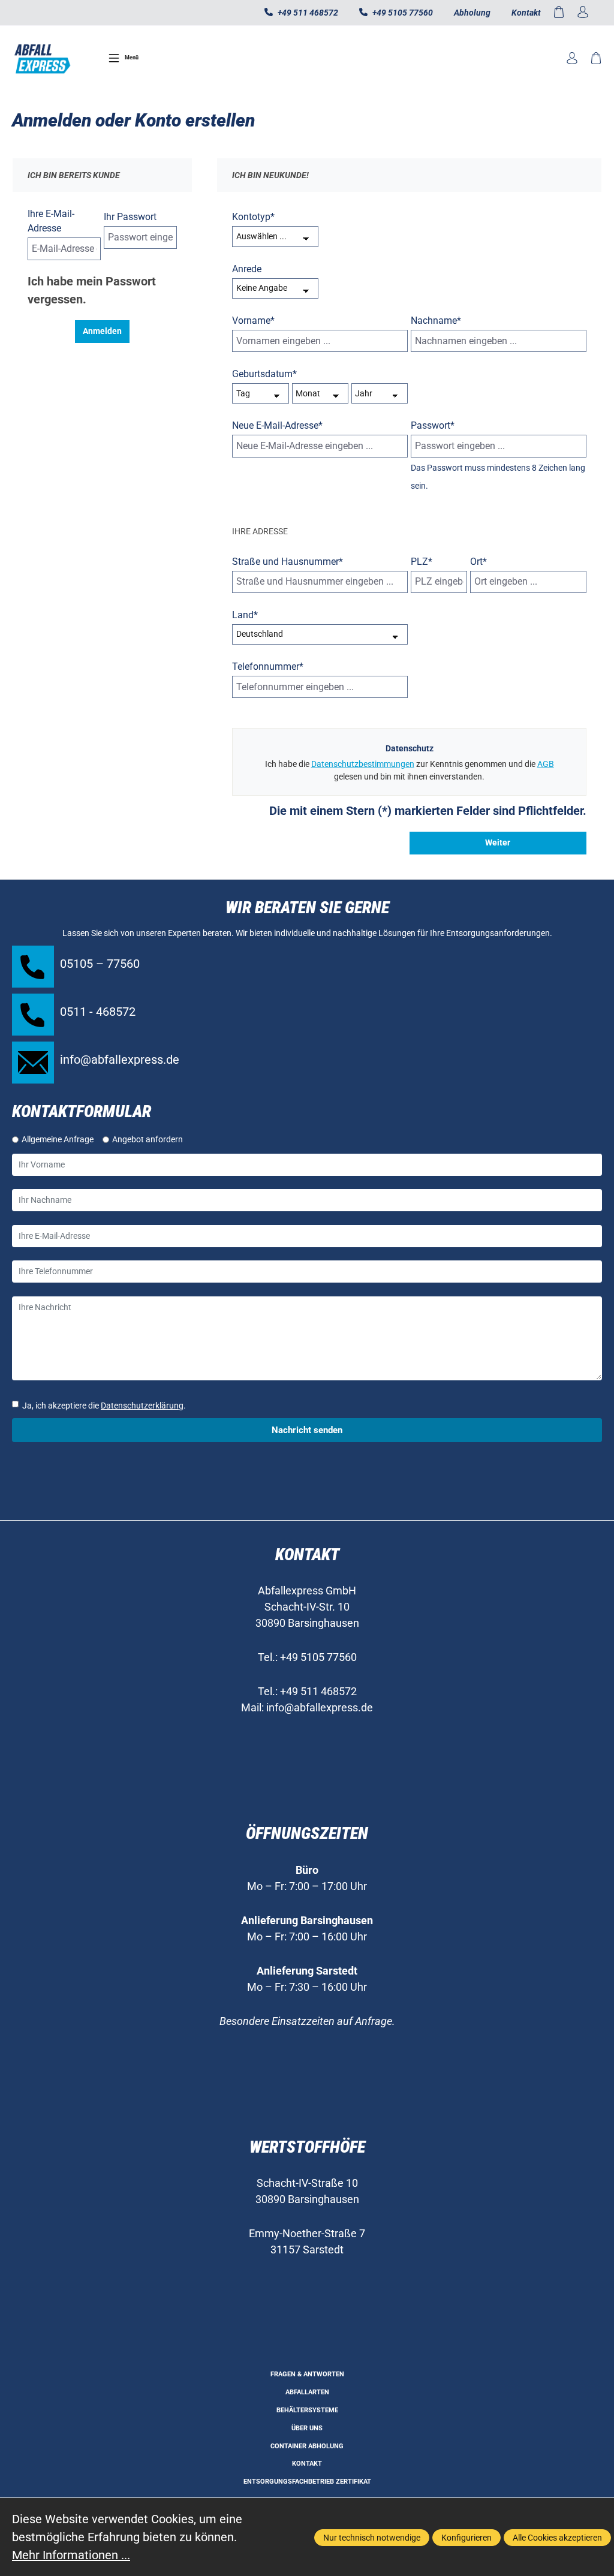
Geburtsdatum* (264, 374)
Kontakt (526, 13)
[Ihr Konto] (583, 13)
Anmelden (102, 331)
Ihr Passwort (130, 217)
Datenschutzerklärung (142, 1406)
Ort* (478, 562)
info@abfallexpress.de (320, 1707)
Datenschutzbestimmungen (363, 764)
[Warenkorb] (559, 13)
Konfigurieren (466, 2538)
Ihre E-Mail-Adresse (51, 221)
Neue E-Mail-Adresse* (277, 425)
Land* (245, 615)
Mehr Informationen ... (71, 2555)
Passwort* (433, 425)
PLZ (422, 562)
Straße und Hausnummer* (288, 562)
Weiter (498, 842)
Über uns (307, 2428)
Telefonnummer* (268, 666)
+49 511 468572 (307, 13)
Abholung (472, 13)
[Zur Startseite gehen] (42, 58)
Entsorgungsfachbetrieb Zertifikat (307, 2482)
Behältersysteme (307, 2410)
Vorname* (253, 321)
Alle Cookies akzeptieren (557, 2538)
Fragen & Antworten (307, 2374)
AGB (546, 764)
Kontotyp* (253, 217)
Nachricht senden (307, 1430)
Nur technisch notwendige (372, 2538)
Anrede (247, 269)
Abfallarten (307, 2392)
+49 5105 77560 (402, 13)
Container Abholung (307, 2446)
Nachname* (436, 321)
